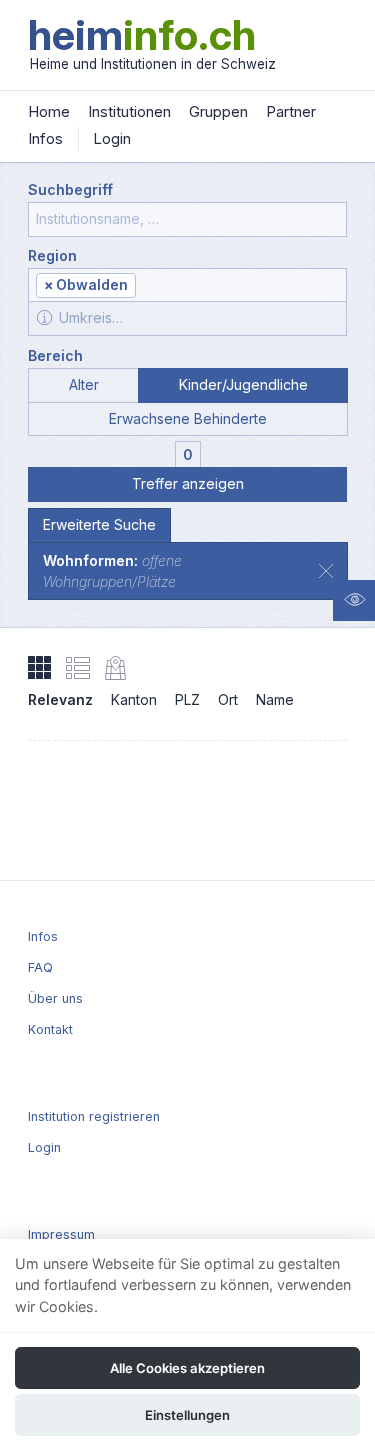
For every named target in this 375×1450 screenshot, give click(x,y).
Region (52, 255)
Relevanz (60, 699)
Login (112, 138)
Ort (228, 699)
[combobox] (187, 285)
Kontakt (50, 1029)
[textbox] (240, 286)
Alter (84, 384)
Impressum (61, 1234)
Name (275, 699)
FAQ (40, 967)
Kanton (134, 699)
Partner (291, 111)
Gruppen (218, 111)
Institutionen (129, 111)
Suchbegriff (70, 189)
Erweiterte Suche (99, 524)
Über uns (55, 998)
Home (49, 111)
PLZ (187, 699)
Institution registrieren (94, 1116)
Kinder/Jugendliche (243, 384)
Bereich (55, 355)
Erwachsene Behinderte (188, 418)
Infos (45, 138)
